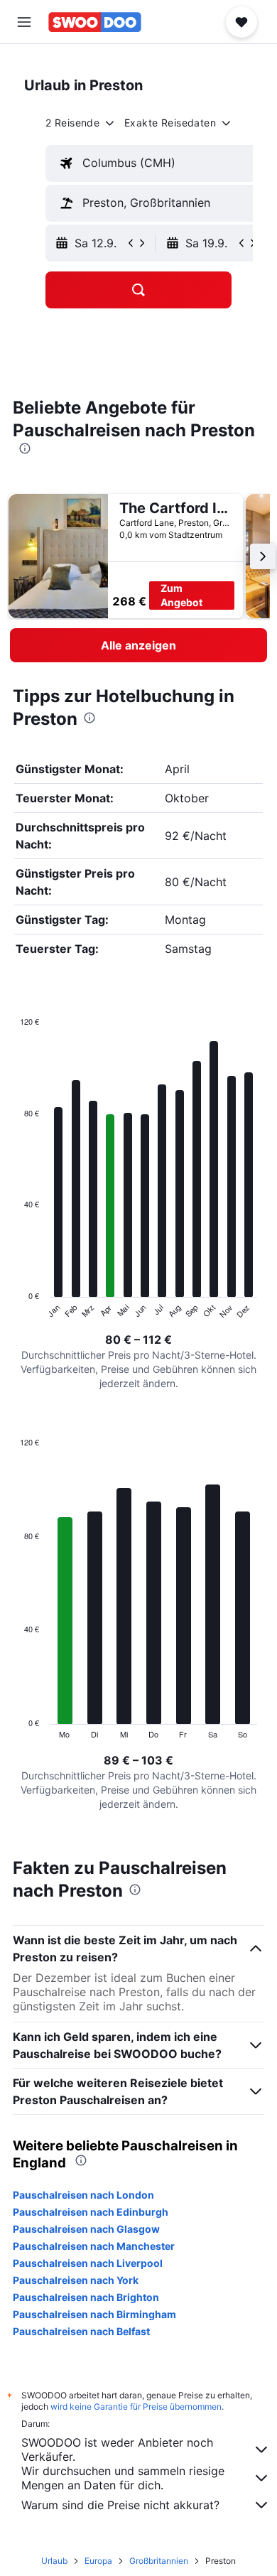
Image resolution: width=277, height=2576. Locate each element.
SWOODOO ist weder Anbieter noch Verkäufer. (117, 2450)
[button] (24, 22)
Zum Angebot (181, 595)
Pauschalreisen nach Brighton (86, 2297)
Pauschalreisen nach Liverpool (88, 2263)
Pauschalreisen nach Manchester (94, 2246)
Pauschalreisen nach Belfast (81, 2331)
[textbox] (155, 163)
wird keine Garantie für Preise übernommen (136, 2407)
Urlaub (54, 2561)
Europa (98, 2561)
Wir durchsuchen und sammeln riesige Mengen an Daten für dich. (123, 2478)
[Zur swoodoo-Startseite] (95, 22)
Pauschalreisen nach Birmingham (94, 2314)
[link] (138, 645)
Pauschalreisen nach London (83, 2195)
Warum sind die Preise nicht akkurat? (120, 2505)
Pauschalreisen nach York (76, 2280)
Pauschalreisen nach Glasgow (86, 2229)
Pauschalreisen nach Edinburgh (91, 2212)
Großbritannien (159, 2561)
